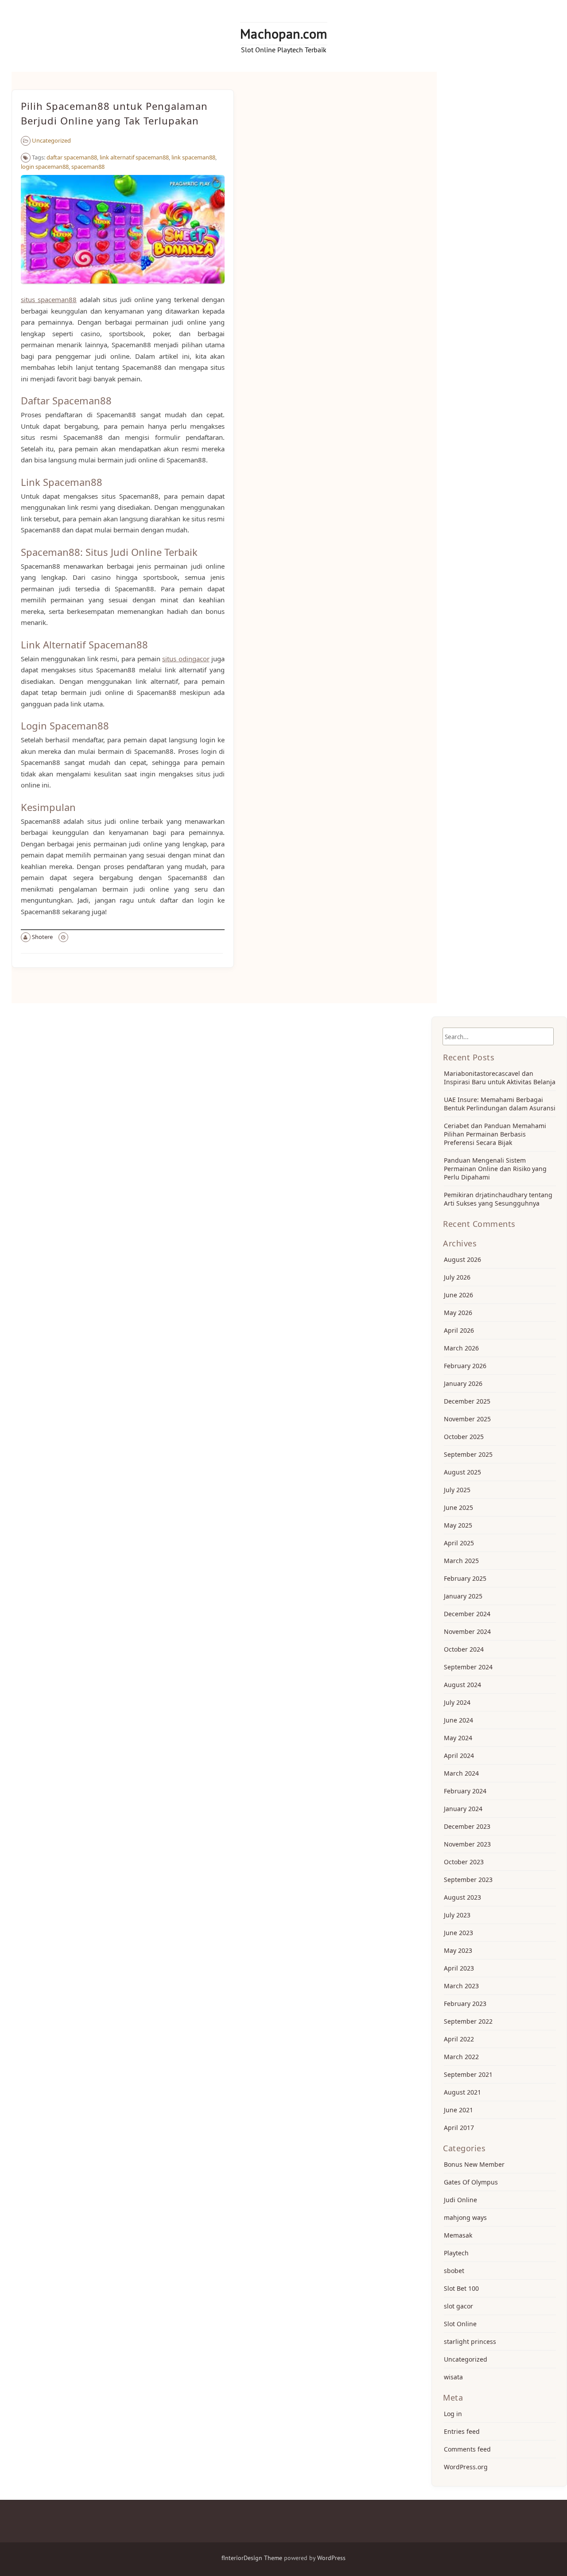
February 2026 (465, 1366)
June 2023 (458, 1933)
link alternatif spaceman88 (134, 157)
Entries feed (462, 2431)
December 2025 (467, 1401)
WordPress (331, 2558)
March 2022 (461, 2057)
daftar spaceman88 (72, 157)
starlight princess (470, 2341)
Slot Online (460, 2324)
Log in (453, 2414)
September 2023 (468, 1880)
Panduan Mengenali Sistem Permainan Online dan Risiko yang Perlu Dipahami (495, 1169)
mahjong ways (465, 2217)
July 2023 (457, 1915)
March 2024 (461, 1773)
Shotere (42, 937)
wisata (453, 2377)
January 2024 (463, 1809)
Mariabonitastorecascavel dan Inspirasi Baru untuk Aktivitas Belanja (500, 1078)
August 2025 (462, 1472)
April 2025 (459, 1543)
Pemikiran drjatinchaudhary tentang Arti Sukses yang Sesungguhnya (498, 1199)
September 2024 (468, 1667)
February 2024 (465, 1791)
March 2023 (461, 1986)
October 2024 (464, 1649)
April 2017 (459, 2128)
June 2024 (458, 1720)
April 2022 (459, 2039)
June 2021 (458, 2110)
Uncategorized (51, 140)
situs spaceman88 (49, 299)
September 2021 (468, 2074)
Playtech (456, 2253)
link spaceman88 (193, 157)
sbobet (454, 2271)
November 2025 (467, 1419)
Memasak (458, 2235)
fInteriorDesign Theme (252, 2558)
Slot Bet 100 (461, 2288)
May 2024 (458, 1738)
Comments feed (467, 2449)
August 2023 (462, 1897)
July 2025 (457, 1490)
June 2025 (458, 1507)
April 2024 (459, 1755)
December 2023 (467, 1826)
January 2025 (463, 1596)
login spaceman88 (45, 167)
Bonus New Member (474, 2164)
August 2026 (462, 1259)
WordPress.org (466, 2467)
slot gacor (458, 2306)
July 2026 (457, 1277)
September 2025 (468, 1454)
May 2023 (458, 1950)
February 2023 (465, 2004)
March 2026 (461, 1348)
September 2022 (468, 2021)
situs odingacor (186, 659)
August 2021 (462, 2092)
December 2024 (467, 1614)
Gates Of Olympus (471, 2182)
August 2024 (462, 1685)
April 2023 (459, 1968)
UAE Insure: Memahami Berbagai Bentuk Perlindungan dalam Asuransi (500, 1104)
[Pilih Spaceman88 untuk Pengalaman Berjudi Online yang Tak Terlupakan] (123, 288)
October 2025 (464, 1437)
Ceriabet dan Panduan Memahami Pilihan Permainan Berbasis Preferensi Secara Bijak (495, 1134)
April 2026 (459, 1330)
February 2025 (465, 1578)
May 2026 (458, 1313)
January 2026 (463, 1383)
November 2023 (467, 1844)
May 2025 (458, 1525)
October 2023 (464, 1862)
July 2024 (457, 1702)
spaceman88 (88, 167)
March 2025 (461, 1561)
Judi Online (460, 2200)
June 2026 (458, 1295)
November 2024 (467, 1631)
